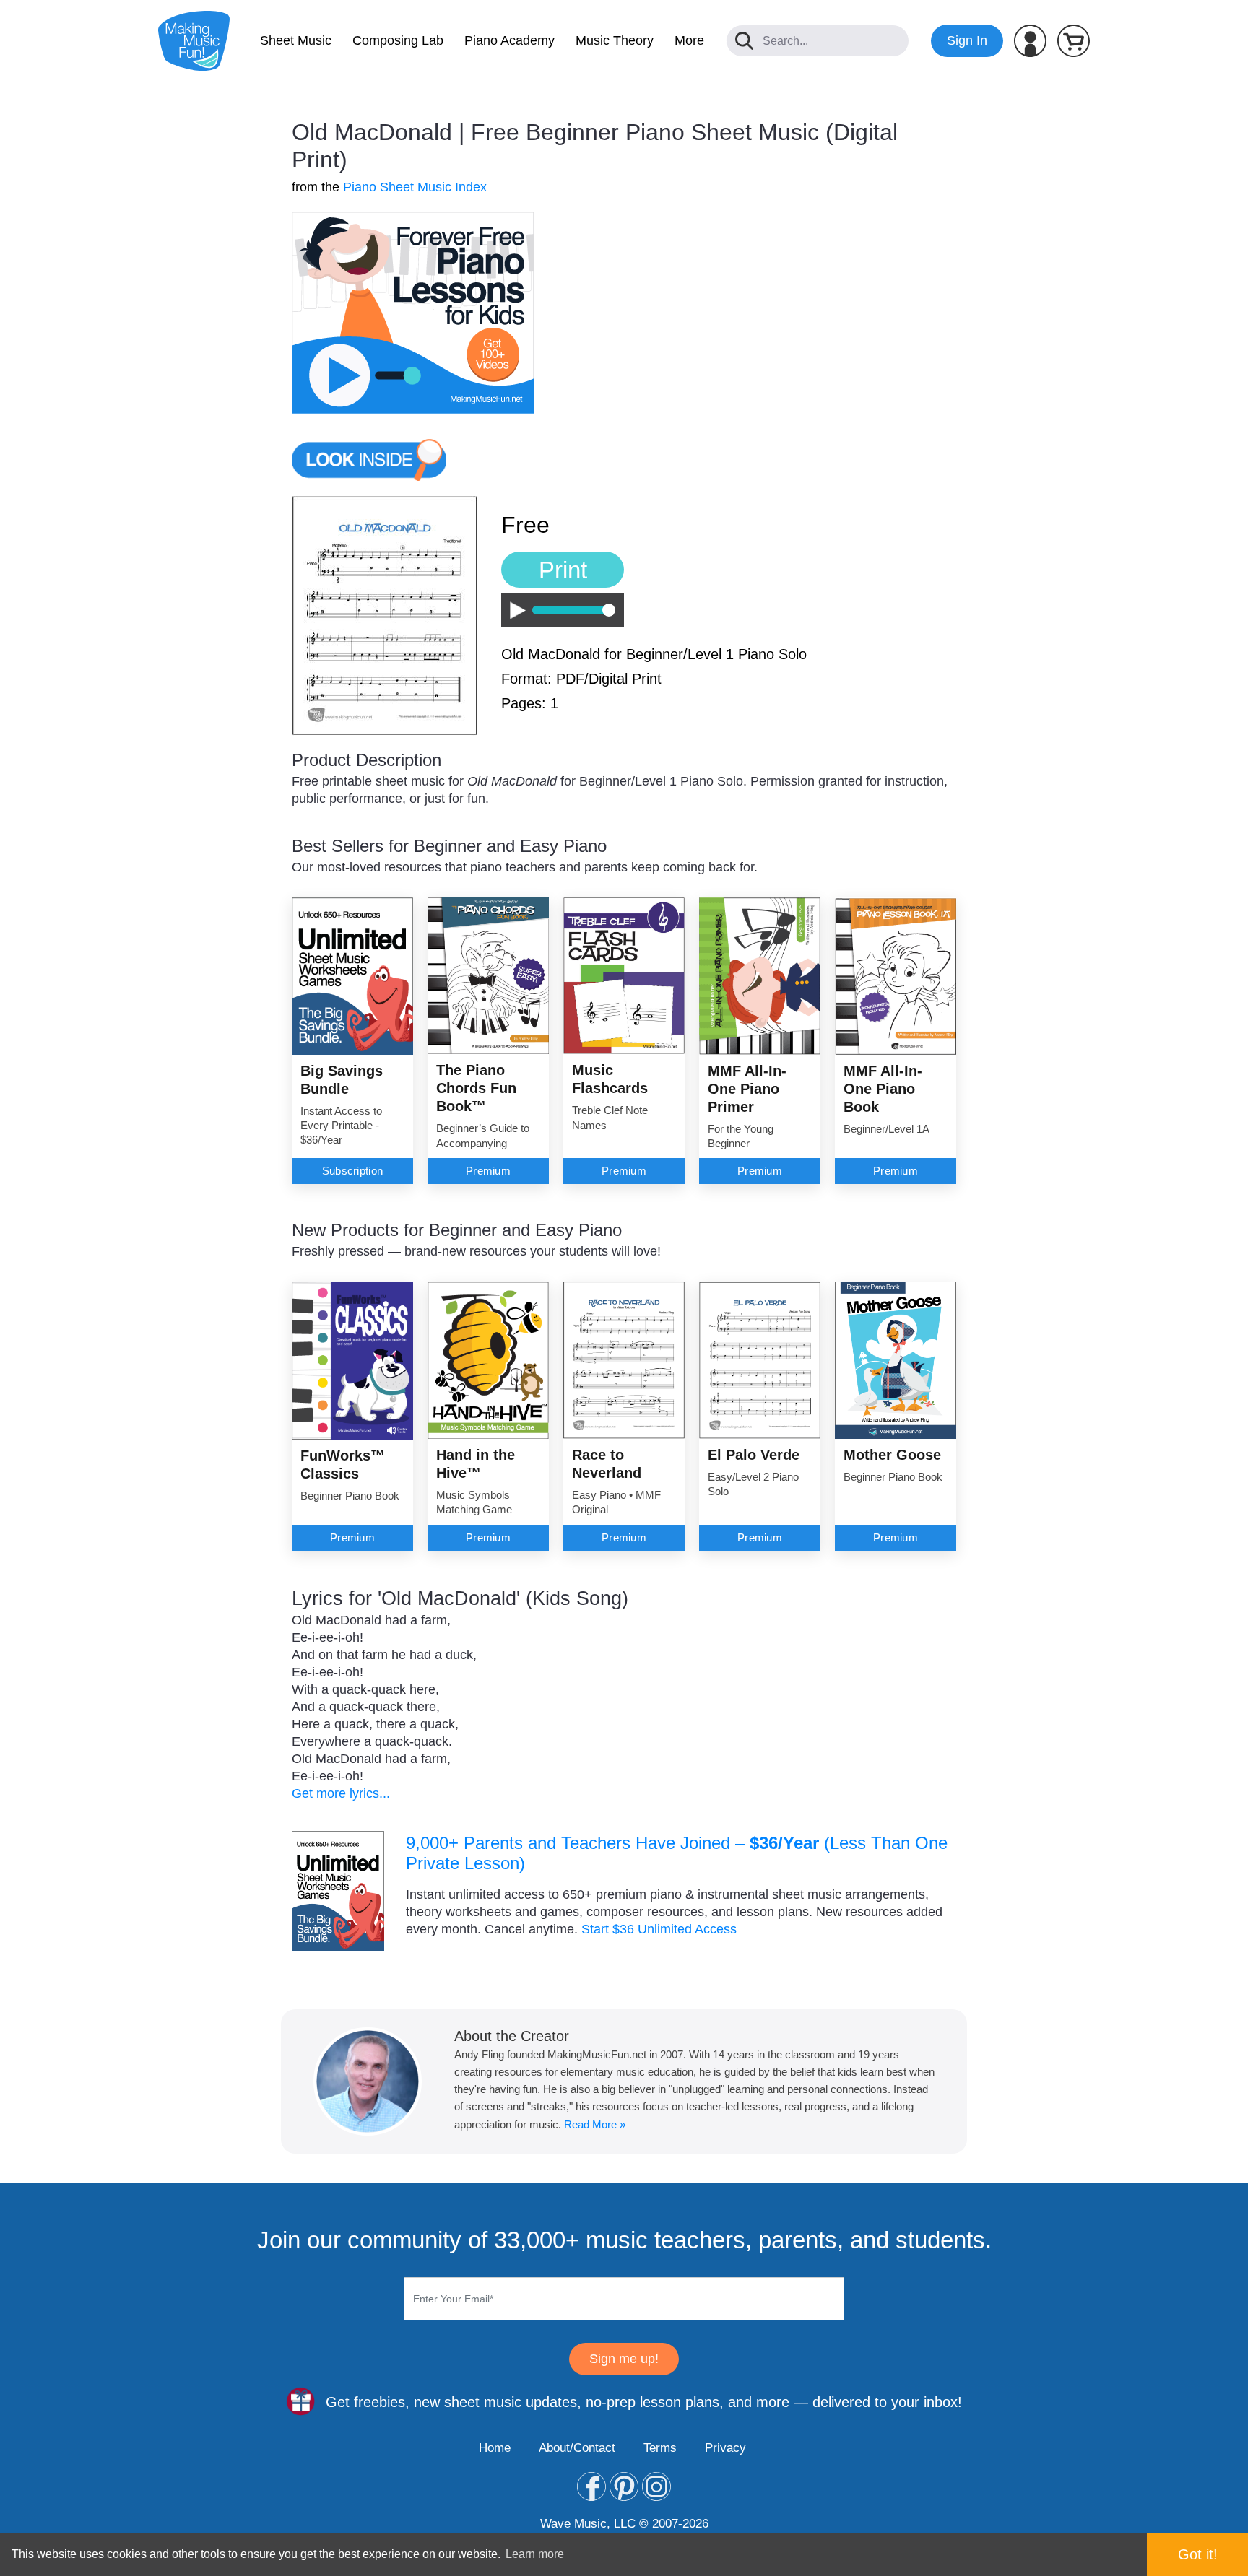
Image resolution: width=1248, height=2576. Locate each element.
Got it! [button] (1198, 2554)
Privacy (725, 2448)
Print (563, 570)
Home (495, 2448)
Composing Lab (398, 40)
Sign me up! (624, 2359)
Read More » (595, 2124)
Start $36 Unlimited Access (659, 1929)
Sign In (967, 40)
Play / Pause (514, 610)
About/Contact (577, 2448)
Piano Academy (510, 40)
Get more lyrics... (341, 1793)
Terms (660, 2448)
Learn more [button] (535, 2554)
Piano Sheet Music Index (415, 187)
